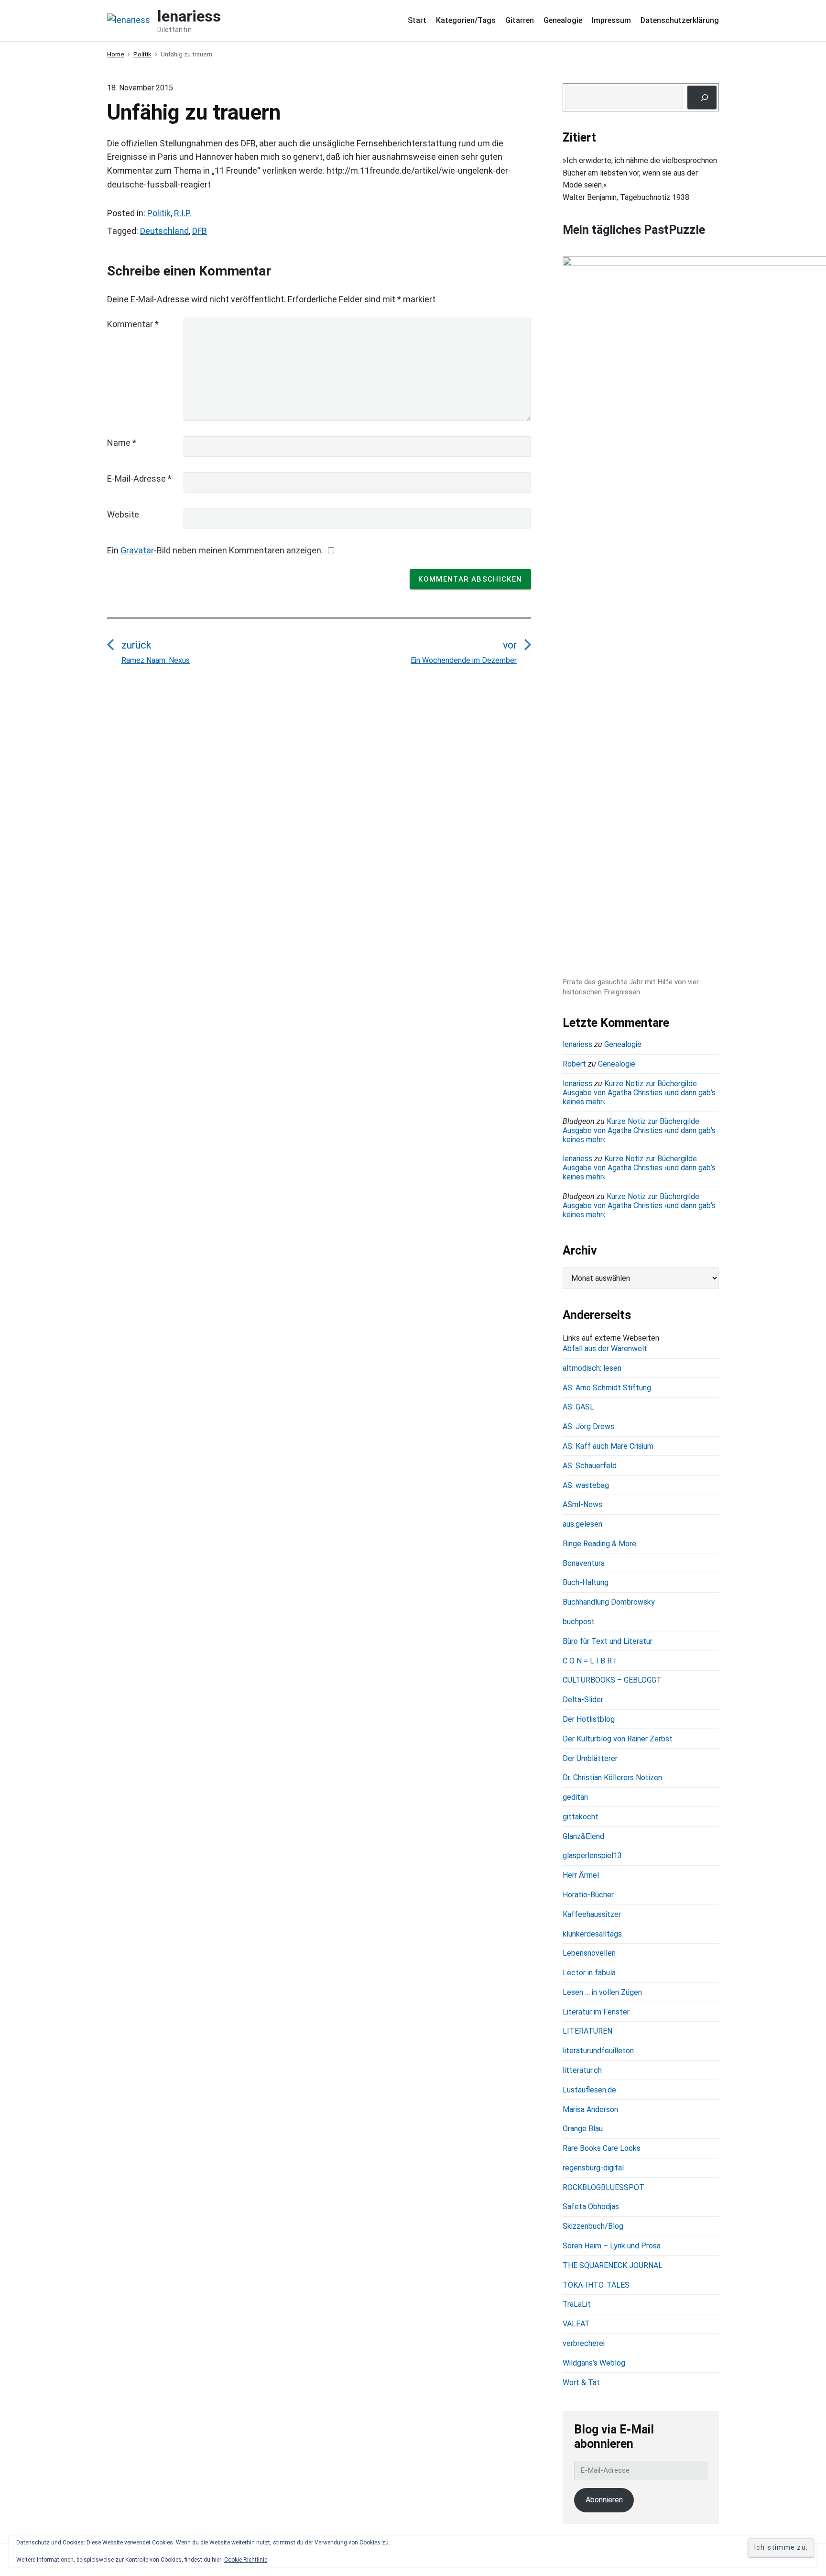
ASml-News (582, 1504)
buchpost (579, 1622)
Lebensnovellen (589, 1953)
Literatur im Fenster (596, 2012)
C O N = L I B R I (589, 1661)
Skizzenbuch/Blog (593, 2226)
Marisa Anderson (590, 2109)
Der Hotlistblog (589, 1719)
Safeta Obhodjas (591, 2207)
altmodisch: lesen (592, 1368)
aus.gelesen (582, 1524)
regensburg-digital (593, 2168)
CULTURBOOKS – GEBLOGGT (612, 1680)
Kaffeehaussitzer (592, 1914)
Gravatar (137, 550)
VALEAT (576, 2324)
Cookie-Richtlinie (246, 2560)
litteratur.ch (582, 2070)
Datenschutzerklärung (680, 20)
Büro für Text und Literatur (608, 1641)
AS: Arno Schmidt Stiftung (607, 1388)
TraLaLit (577, 2304)
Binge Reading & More (599, 1544)
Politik (159, 213)
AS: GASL (578, 1407)
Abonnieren (604, 2500)
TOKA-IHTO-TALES (596, 2285)
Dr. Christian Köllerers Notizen (612, 1778)
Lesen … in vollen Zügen (602, 1992)
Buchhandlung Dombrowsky (609, 1602)
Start (417, 20)
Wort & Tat (581, 2383)
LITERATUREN (587, 2031)
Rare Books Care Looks (602, 2148)
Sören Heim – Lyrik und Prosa (612, 2246)
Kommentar (133, 324)
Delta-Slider (583, 1700)
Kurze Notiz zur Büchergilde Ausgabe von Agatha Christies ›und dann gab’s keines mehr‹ (639, 1093)
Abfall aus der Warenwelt (605, 1349)
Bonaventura (584, 1563)
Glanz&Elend (583, 1836)
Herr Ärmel (581, 1875)
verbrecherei (584, 2343)
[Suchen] (702, 97)
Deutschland (164, 231)
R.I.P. (183, 213)
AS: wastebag (586, 1485)
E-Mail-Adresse (139, 479)
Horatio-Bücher (588, 1895)
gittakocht (581, 1817)
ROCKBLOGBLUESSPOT (603, 2187)
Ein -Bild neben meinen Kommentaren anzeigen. (215, 550)
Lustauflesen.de (589, 2090)
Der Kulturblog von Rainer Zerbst (618, 1739)
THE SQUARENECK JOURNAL (613, 2265)
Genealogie (563, 20)
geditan (575, 1797)
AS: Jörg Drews (588, 1426)
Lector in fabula (589, 1973)
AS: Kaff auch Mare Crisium (608, 1446)
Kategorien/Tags (466, 20)
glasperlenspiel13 (592, 1855)
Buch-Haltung (586, 1582)
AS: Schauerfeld (590, 1466)
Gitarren (520, 20)
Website (123, 514)
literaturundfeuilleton (598, 2051)
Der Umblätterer (590, 1758)
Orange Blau (583, 2129)
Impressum (611, 20)
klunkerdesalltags (592, 1934)
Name (122, 443)
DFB (200, 231)
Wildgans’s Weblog (594, 2363)
